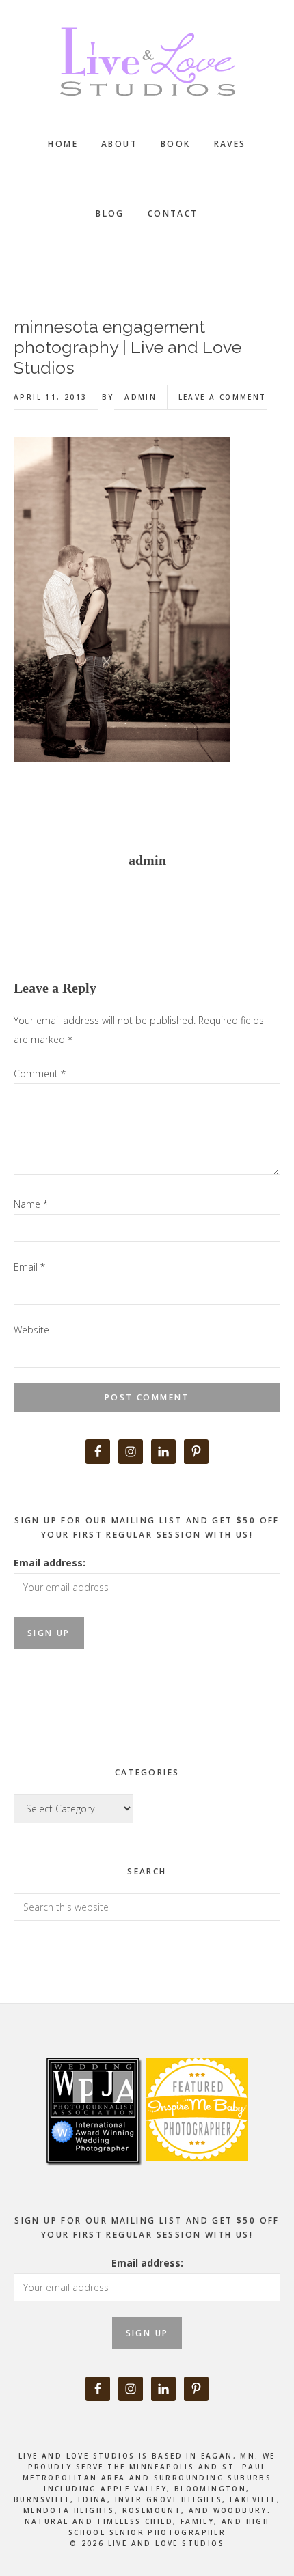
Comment (40, 1074)
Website (31, 1330)
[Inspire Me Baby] (195, 2176)
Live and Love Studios (147, 61)
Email (29, 1267)
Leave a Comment (223, 397)
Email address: (50, 1563)
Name (31, 1204)
